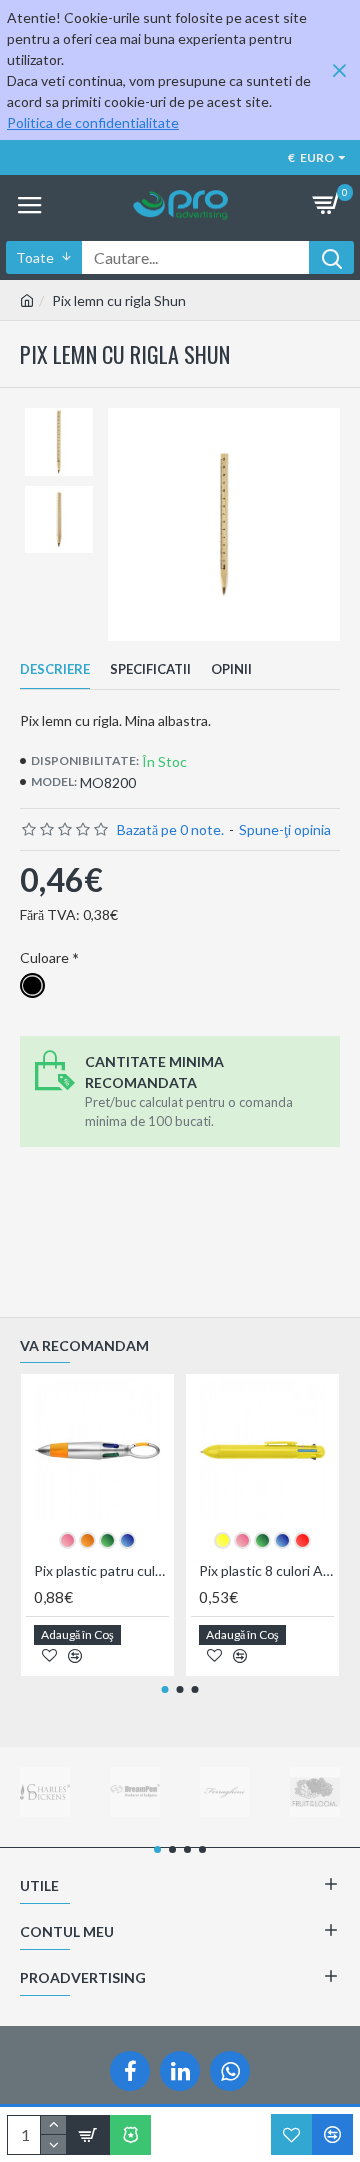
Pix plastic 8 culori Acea (266, 1570)
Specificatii (150, 669)
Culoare (44, 957)
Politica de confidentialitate (93, 122)
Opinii (231, 669)
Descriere (55, 669)
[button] (165, 1689)
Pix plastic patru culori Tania (101, 1570)
